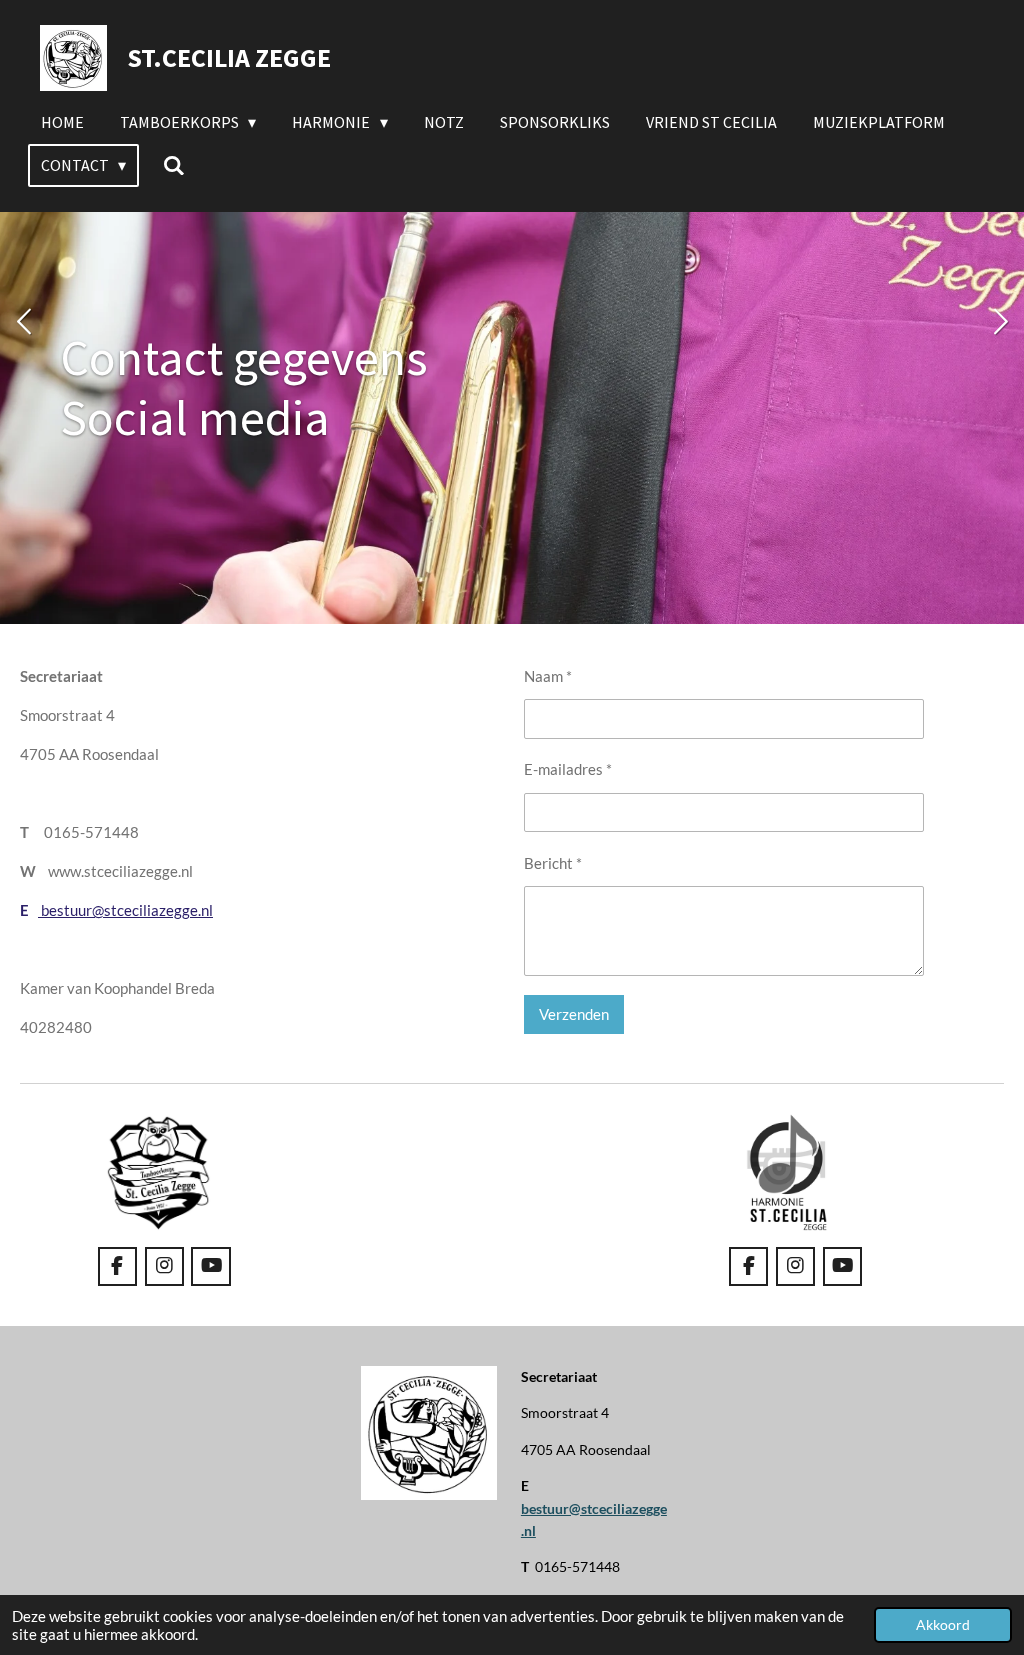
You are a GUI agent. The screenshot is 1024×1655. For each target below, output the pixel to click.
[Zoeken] (173, 165)
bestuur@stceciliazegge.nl (125, 910)
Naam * (548, 676)
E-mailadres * (568, 769)
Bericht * (553, 863)
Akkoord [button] (943, 1625)
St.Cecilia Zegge (229, 57)
